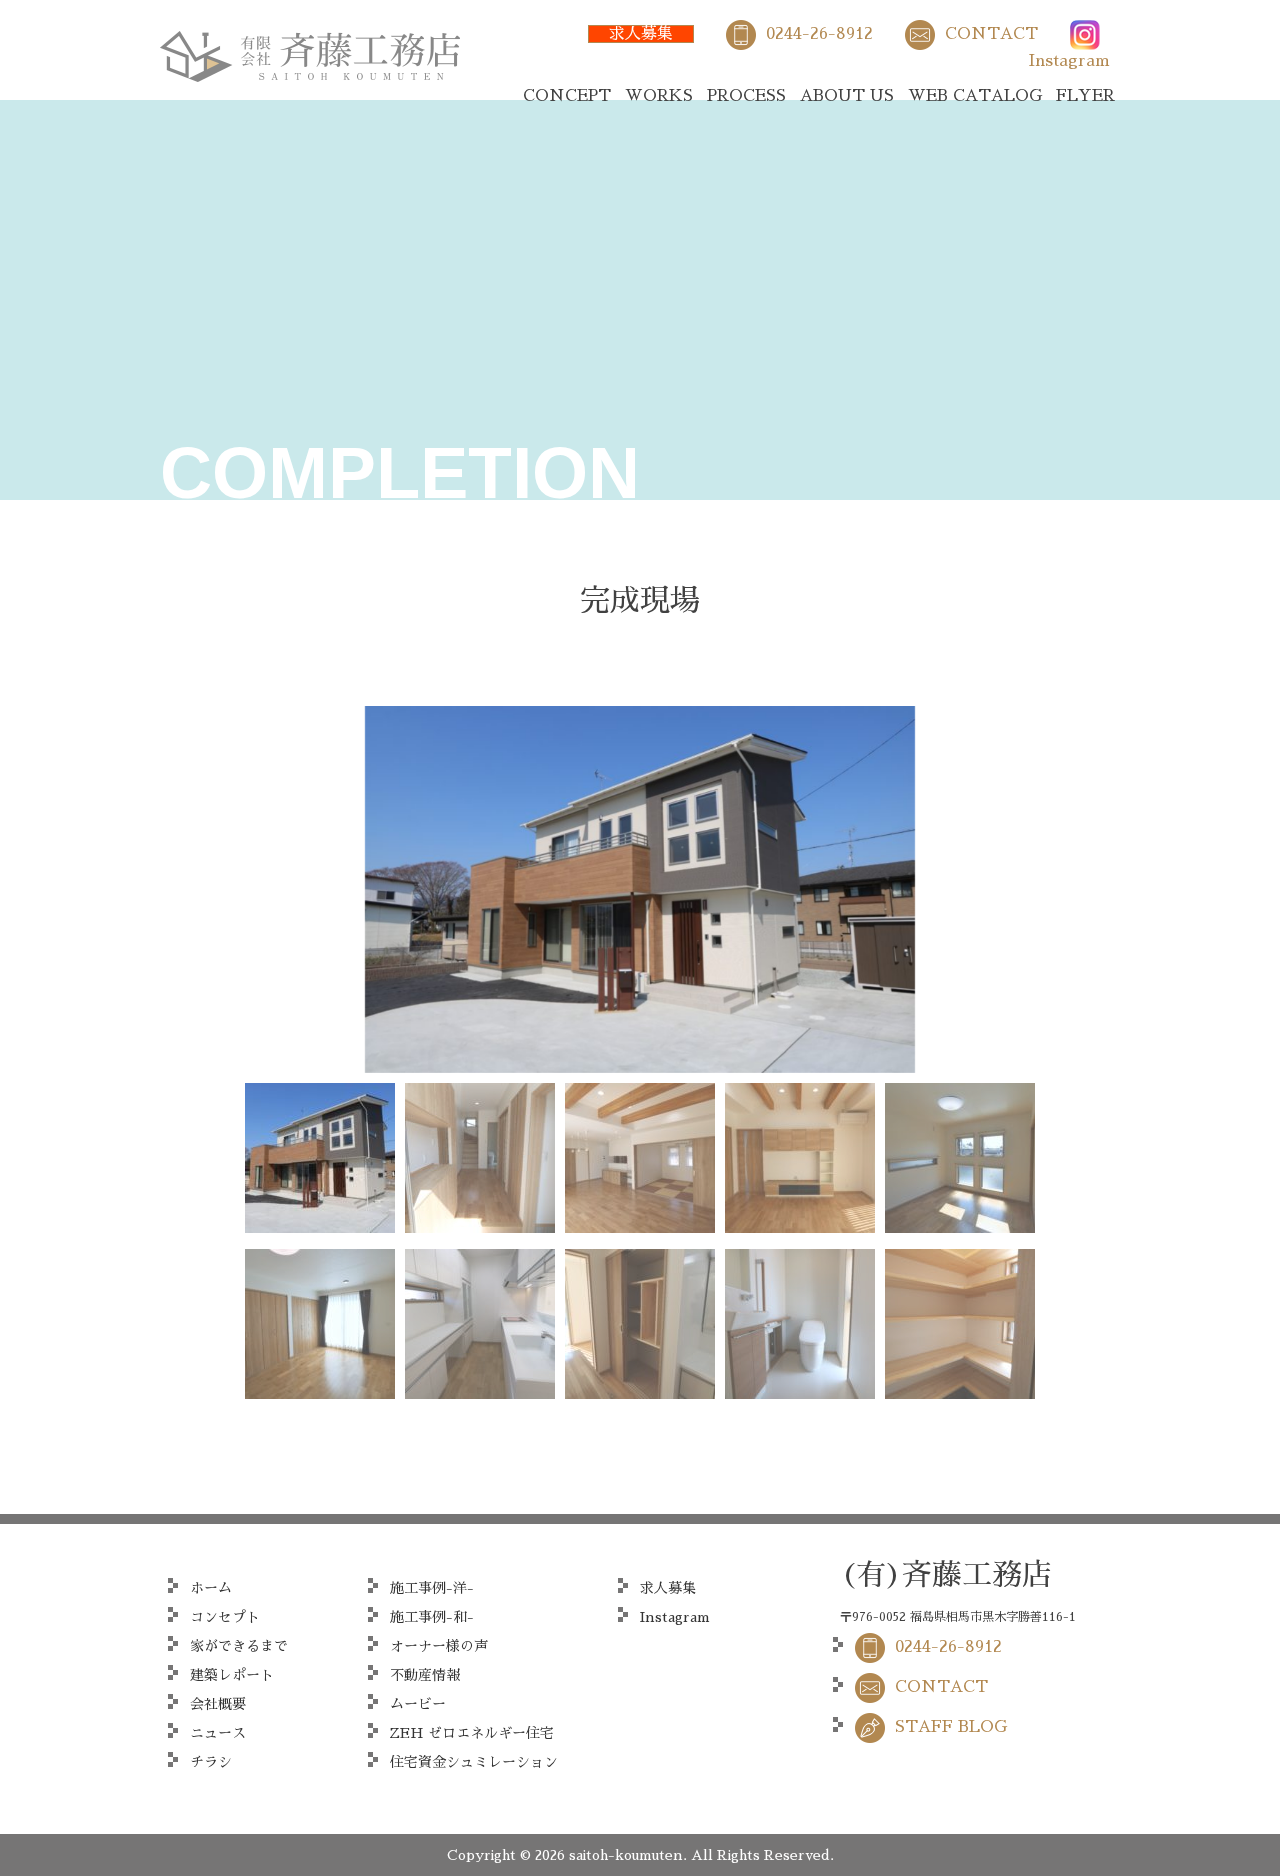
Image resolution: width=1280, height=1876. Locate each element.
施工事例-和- (432, 1617)
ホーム (211, 1588)
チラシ (211, 1762)
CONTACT (991, 34)
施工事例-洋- (432, 1588)
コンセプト (225, 1617)
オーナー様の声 (439, 1646)
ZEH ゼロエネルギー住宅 (472, 1733)
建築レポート (232, 1675)
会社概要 (218, 1704)
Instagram (1069, 61)
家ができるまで (239, 1646)
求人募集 (641, 34)
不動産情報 (425, 1675)
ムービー (418, 1704)
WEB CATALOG (975, 96)
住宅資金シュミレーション (474, 1762)
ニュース (218, 1733)
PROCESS (746, 96)
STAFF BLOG (951, 1727)
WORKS (659, 96)
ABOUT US (847, 96)
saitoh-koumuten (626, 1855)
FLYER (1085, 96)
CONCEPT (567, 96)
